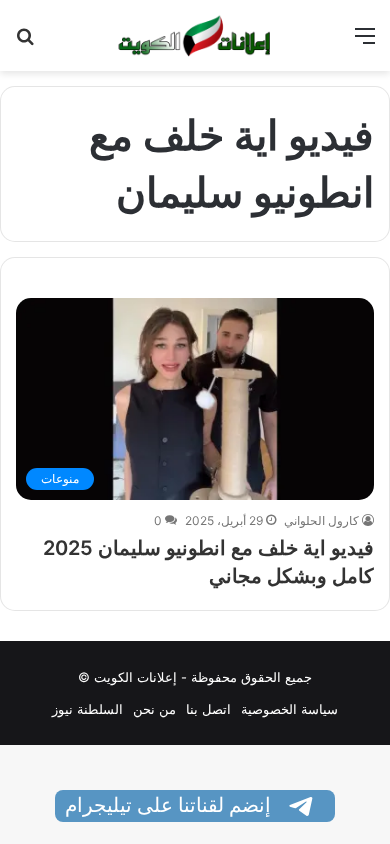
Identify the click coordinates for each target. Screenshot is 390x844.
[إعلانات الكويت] (195, 35)
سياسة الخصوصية (289, 709)
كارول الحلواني (321, 520)
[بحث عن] (25, 42)
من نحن (154, 709)
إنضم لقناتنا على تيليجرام (170, 805)
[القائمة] (365, 42)
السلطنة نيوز (87, 709)
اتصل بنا (208, 709)
